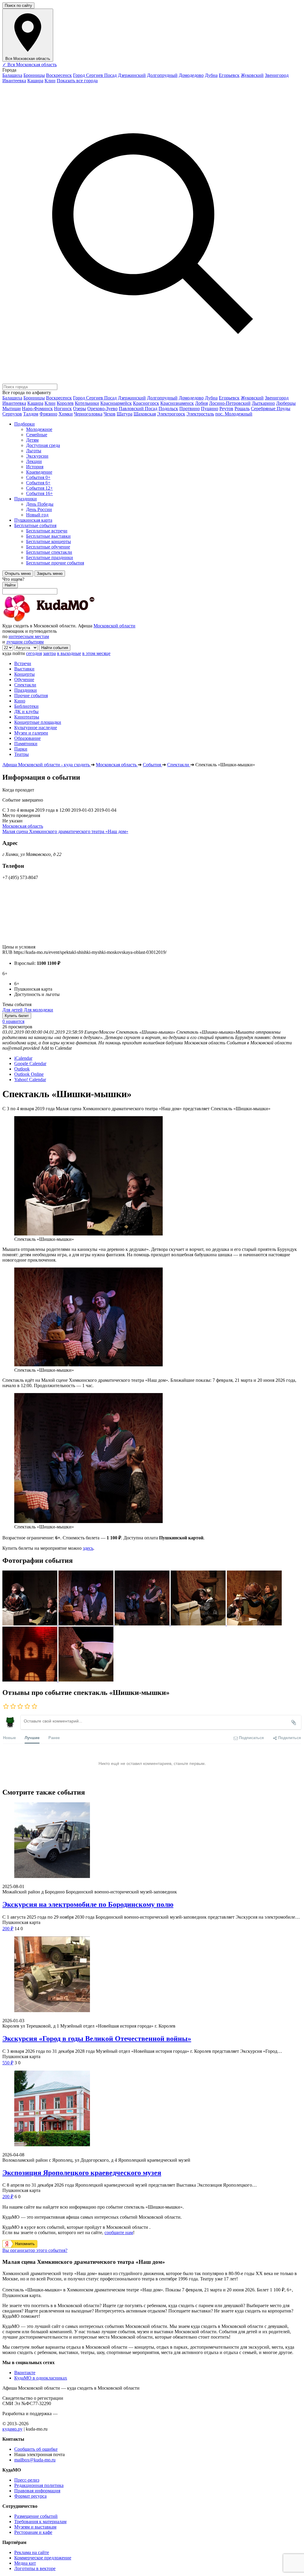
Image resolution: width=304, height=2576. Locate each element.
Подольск (168, 409)
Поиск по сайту (18, 5)
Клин (50, 81)
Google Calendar (30, 1063)
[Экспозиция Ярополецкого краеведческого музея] (152, 2109)
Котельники (87, 403)
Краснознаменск (177, 403)
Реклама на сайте (32, 2552)
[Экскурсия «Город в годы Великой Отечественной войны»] (152, 1975)
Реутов (226, 409)
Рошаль (242, 409)
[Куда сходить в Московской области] (68, 620)
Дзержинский (132, 75)
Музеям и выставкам (35, 2527)
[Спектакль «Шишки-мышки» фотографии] (30, 1624)
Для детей (12, 1010)
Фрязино (48, 414)
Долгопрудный (162, 75)
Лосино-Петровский (230, 403)
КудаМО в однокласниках (41, 2378)
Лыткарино (263, 403)
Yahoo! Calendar (30, 1080)
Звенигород (277, 75)
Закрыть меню (50, 574)
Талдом (31, 414)
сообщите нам (119, 2232)
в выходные (69, 653)
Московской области (114, 626)
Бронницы (34, 75)
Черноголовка (88, 414)
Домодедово (191, 75)
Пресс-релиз (27, 2480)
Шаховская (145, 414)
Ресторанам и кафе (33, 2532)
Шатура (125, 414)
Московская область (23, 826)
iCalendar (23, 1058)
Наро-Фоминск (37, 409)
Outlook (22, 1069)
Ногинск (63, 409)
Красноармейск (116, 403)
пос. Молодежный (234, 414)
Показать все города (77, 81)
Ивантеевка (14, 81)
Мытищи (12, 409)
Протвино (190, 409)
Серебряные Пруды (271, 409)
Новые (9, 1737)
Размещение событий (36, 2516)
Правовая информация (37, 2491)
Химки (66, 414)
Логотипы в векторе (35, 2568)
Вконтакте (25, 2373)
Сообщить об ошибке (36, 2449)
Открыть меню (18, 574)
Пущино (210, 409)
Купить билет (17, 1016)
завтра (49, 653)
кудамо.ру (12, 2429)
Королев (65, 403)
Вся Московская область (30, 65)
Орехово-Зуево (102, 409)
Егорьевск (229, 75)
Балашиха (12, 75)
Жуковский (252, 75)
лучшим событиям (25, 642)
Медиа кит (25, 2563)
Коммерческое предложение (43, 2558)
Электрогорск (171, 414)
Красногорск (146, 403)
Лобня (201, 403)
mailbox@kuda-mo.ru (35, 2460)
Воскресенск (59, 75)
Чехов (110, 414)
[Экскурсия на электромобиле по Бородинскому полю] (152, 1841)
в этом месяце (96, 653)
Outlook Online (29, 1074)
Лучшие (32, 1737)
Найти (10, 585)
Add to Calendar (56, 1048)
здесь (88, 1548)
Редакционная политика (39, 2485)
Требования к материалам (40, 2522)
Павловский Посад (138, 409)
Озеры (80, 409)
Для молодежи (38, 1010)
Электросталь (200, 414)
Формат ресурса (30, 2496)
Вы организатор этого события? (35, 2250)
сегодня (34, 653)
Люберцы (286, 403)
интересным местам (29, 636)
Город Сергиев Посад (95, 75)
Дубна (211, 75)
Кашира (35, 81)
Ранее (54, 1737)
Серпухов (12, 414)
